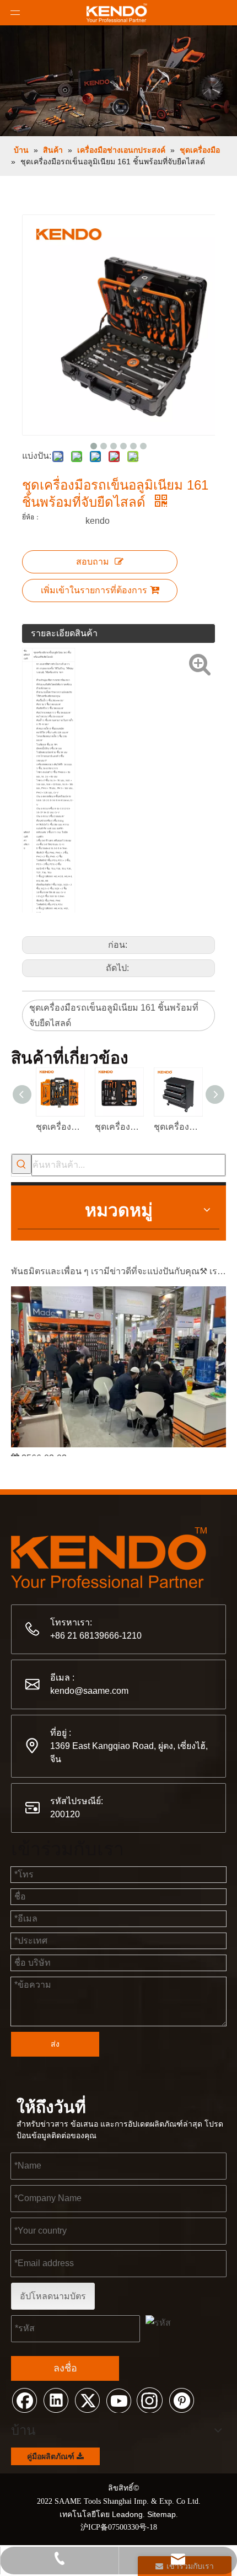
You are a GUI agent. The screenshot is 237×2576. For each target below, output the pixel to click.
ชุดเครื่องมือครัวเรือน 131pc (119, 1127)
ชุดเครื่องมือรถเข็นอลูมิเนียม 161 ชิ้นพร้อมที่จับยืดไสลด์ (114, 1015)
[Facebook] (24, 2400)
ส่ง (55, 2044)
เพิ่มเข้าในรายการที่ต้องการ (94, 590)
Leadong (127, 2514)
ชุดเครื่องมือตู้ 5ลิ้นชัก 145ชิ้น (178, 1127)
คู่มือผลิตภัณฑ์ (52, 2456)
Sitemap (161, 2514)
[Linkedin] (56, 2400)
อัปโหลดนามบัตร (53, 2296)
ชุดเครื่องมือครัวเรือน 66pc (60, 1127)
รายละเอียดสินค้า (64, 633)
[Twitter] (87, 2400)
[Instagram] (150, 2400)
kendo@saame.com (89, 1691)
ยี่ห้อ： (31, 517)
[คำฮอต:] (21, 1164)
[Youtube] (118, 2400)
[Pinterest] (181, 2400)
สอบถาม (93, 562)
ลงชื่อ (65, 2368)
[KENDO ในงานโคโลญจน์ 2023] (118, 1440)
